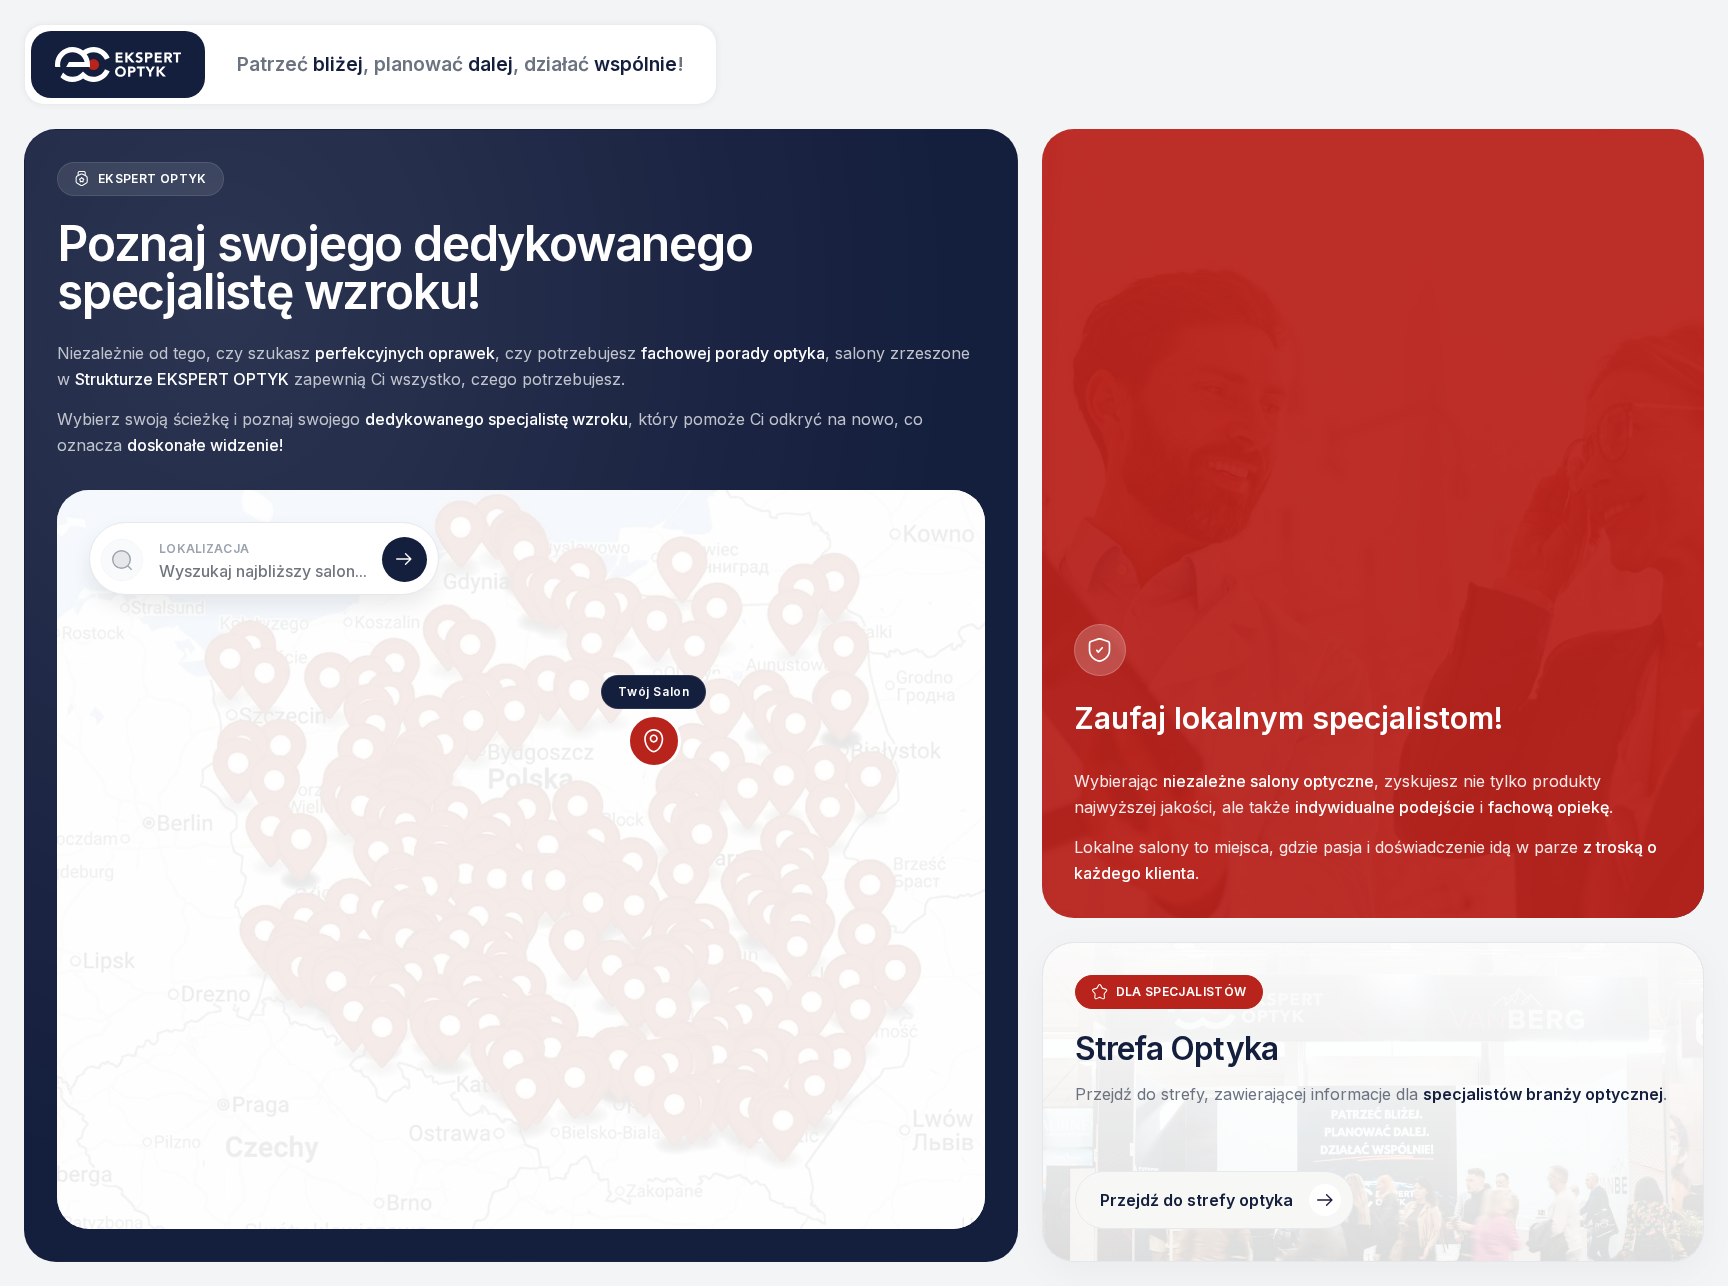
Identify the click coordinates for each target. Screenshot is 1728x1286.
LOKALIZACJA (204, 548)
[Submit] (404, 559)
